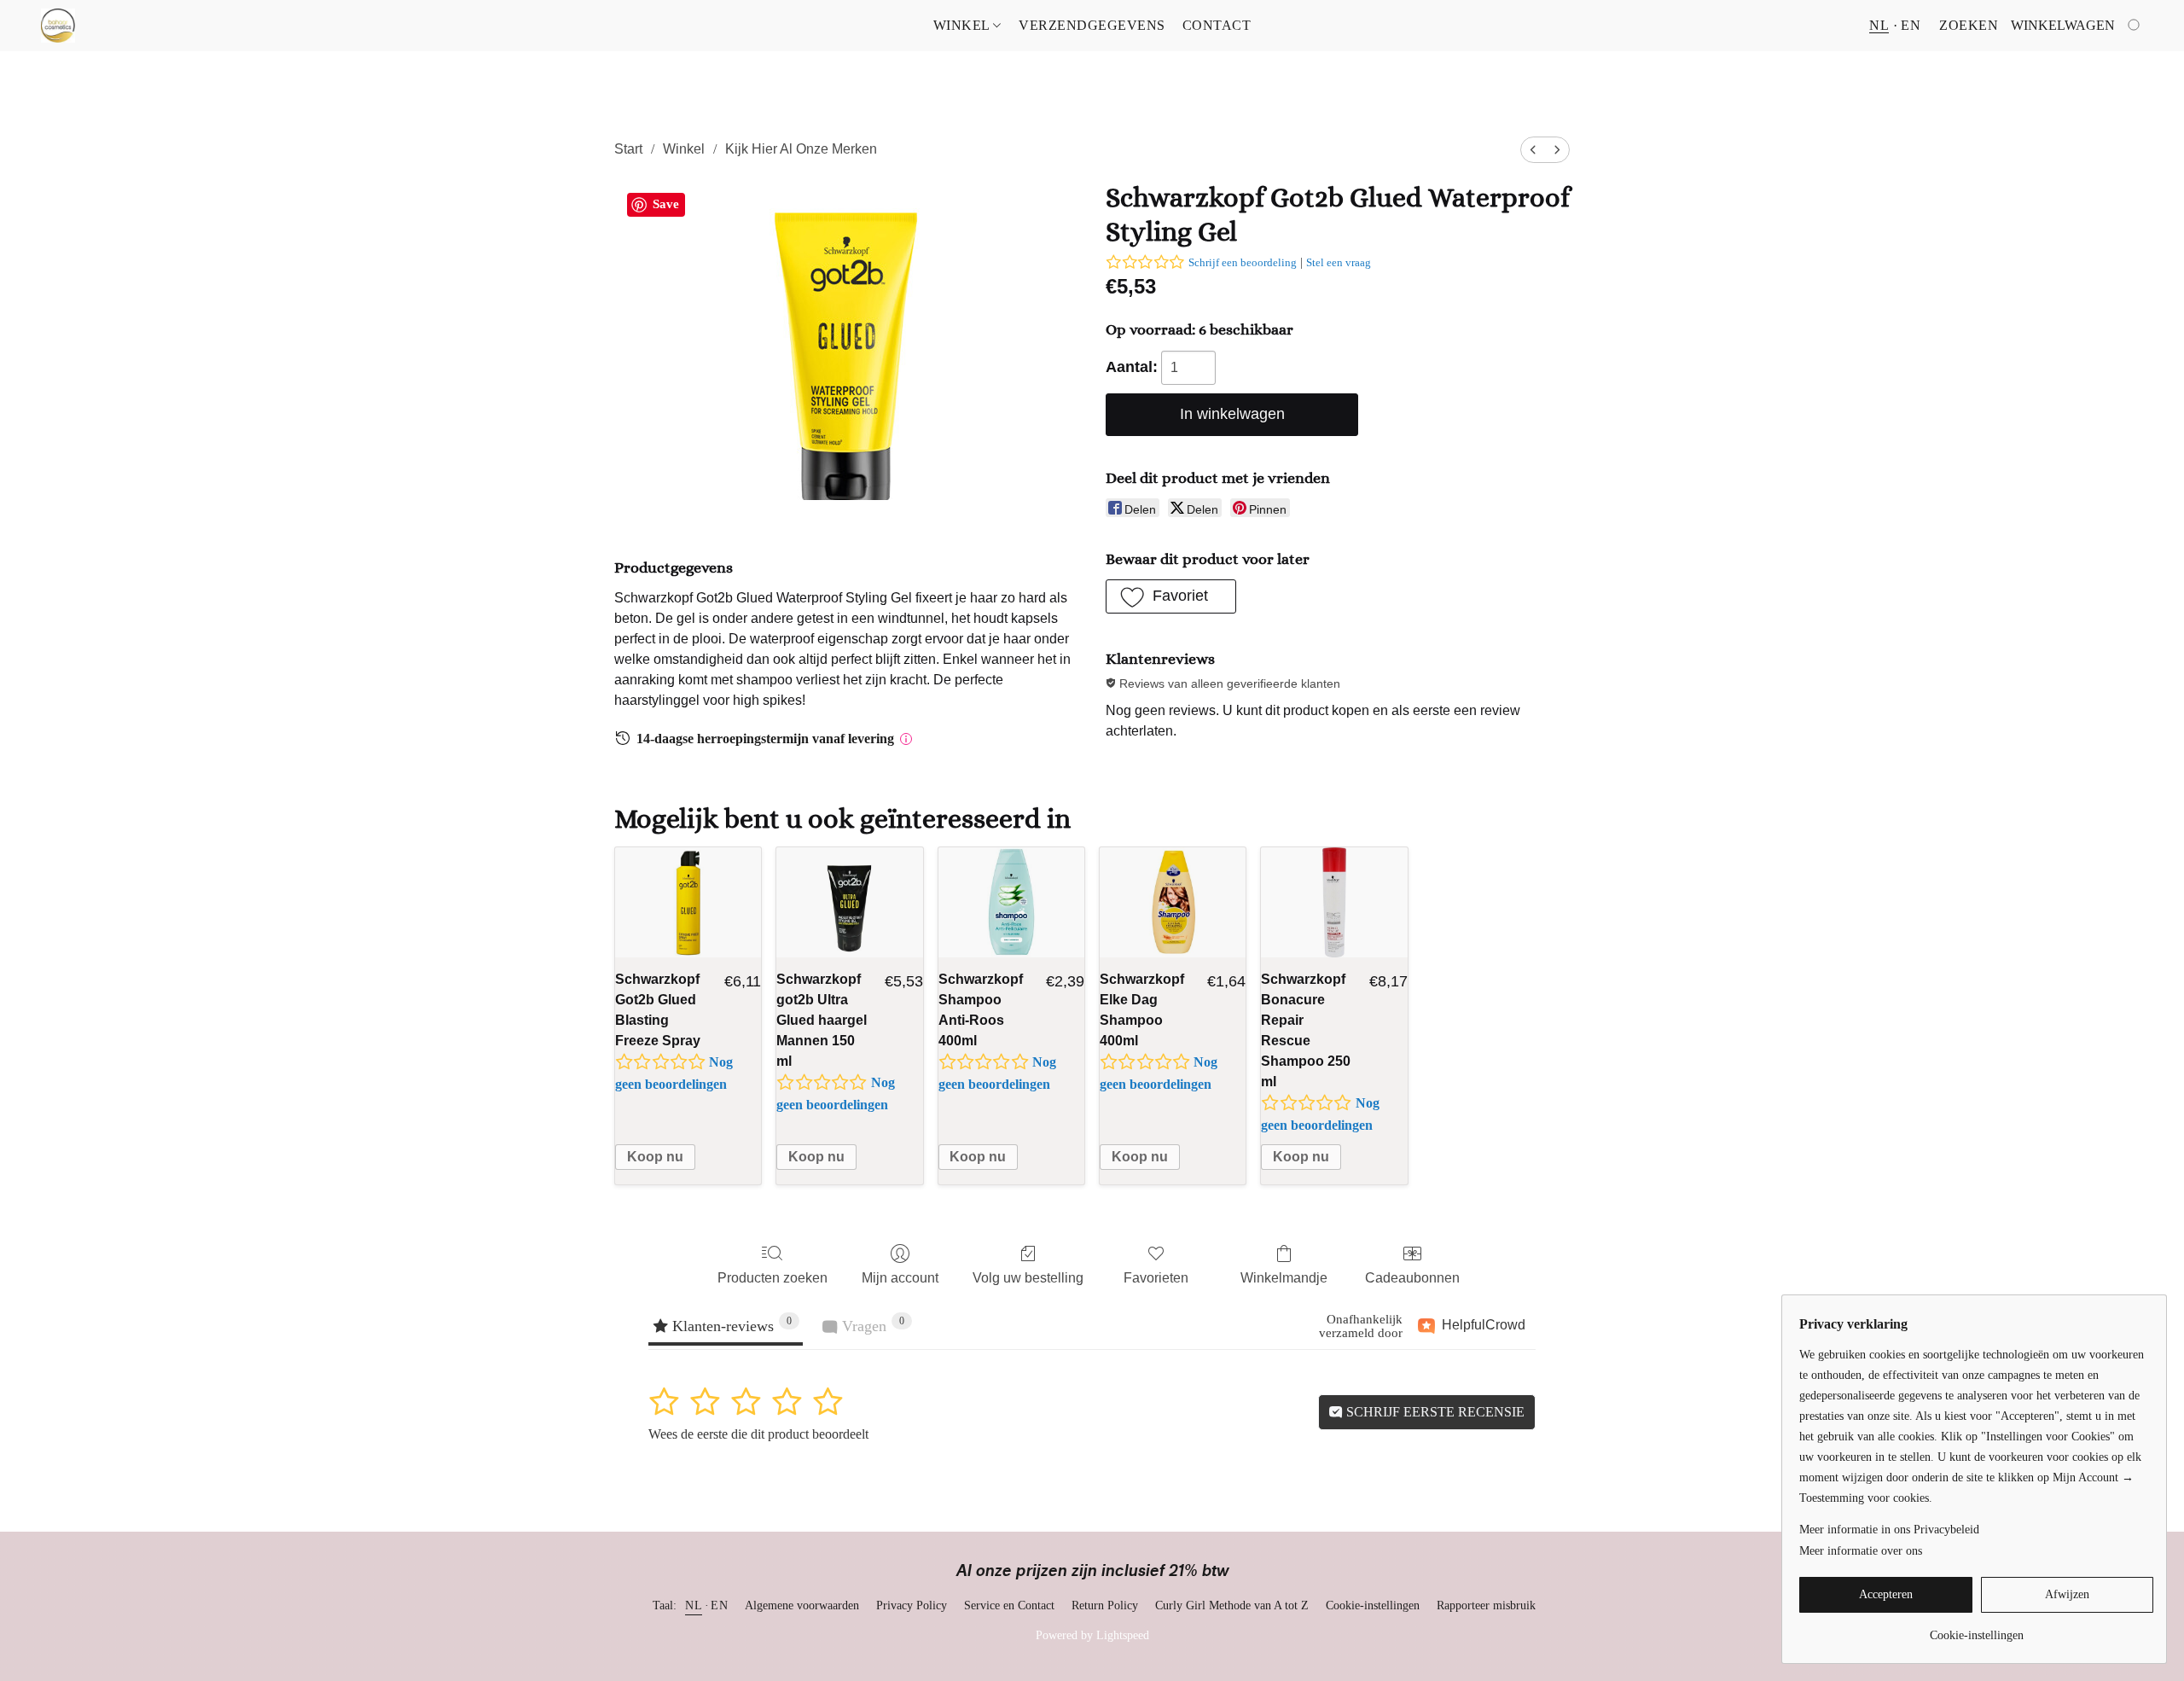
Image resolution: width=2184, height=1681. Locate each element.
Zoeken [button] (1969, 25)
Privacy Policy (912, 1605)
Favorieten (1156, 1278)
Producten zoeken (773, 1278)
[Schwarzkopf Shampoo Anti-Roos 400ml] (1011, 902)
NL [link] (694, 1605)
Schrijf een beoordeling (1243, 262)
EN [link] (719, 1605)
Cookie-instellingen (1373, 1605)
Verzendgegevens (1092, 25)
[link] (1976, 1629)
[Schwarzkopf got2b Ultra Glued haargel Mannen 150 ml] (849, 902)
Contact (1217, 25)
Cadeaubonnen (1412, 1278)
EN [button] (1911, 25)
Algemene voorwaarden (802, 1605)
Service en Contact (1009, 1605)
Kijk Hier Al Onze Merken (801, 149)
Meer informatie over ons (1861, 1551)
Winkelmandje (1284, 1278)
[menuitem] (1533, 150)
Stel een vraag (1339, 262)
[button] (58, 26)
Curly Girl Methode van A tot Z (1232, 1605)
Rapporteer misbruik (1486, 1605)
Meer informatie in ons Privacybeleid (1889, 1530)
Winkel (964, 25)
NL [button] (1879, 25)
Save (666, 204)
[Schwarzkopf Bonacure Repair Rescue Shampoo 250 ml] (1334, 902)
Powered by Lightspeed (1092, 1635)
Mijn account (900, 1278)
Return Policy (1105, 1605)
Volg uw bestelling (1028, 1278)
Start (628, 149)
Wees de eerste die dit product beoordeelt (758, 1434)
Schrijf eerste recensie (1434, 1412)
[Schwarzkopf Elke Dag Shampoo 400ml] (1173, 902)
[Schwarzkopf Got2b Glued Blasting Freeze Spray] (688, 902)
